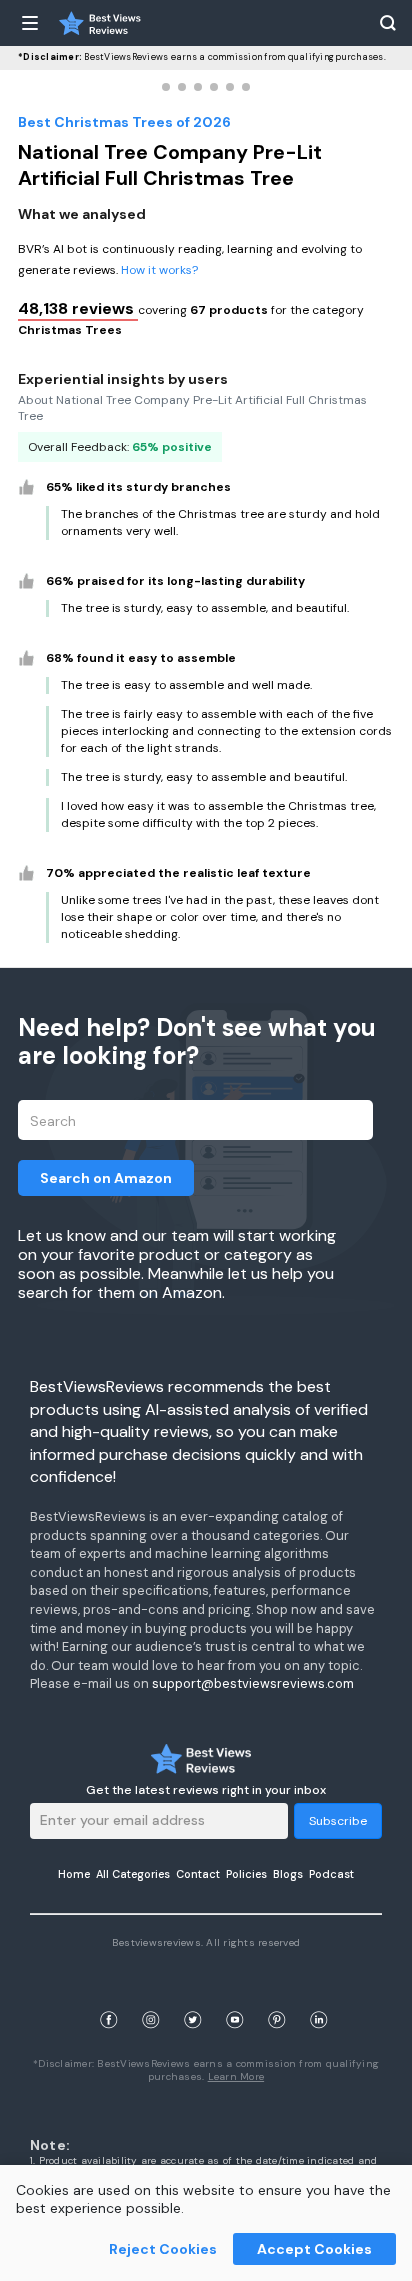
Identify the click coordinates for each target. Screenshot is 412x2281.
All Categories (133, 1874)
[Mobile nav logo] (100, 23)
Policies (246, 1874)
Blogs (288, 1874)
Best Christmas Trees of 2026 (124, 122)
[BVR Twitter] (193, 1996)
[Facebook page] (109, 1996)
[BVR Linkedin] (319, 1996)
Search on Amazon (106, 1178)
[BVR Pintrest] (277, 1996)
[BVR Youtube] (235, 1996)
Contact (198, 1874)
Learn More (236, 2076)
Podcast (331, 1874)
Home (74, 1874)
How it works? (159, 270)
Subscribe (338, 1821)
